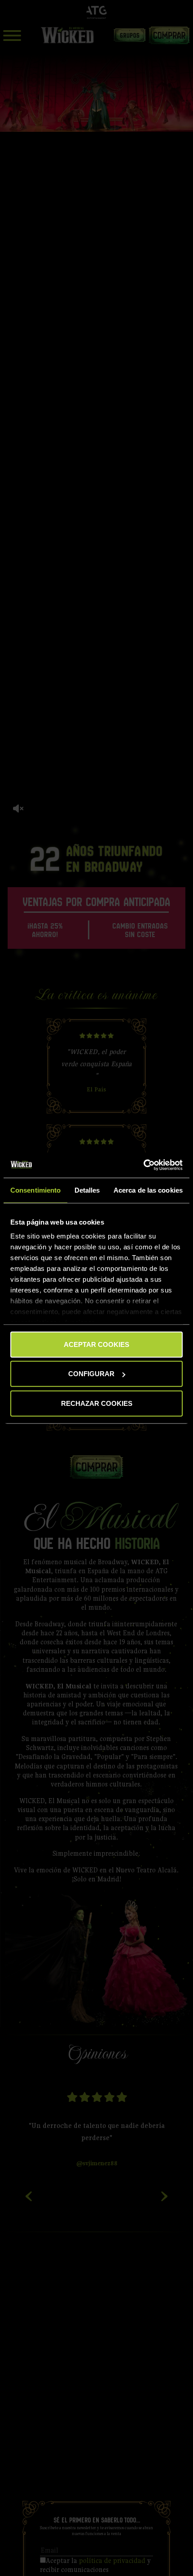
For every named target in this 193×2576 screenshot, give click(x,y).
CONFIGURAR (91, 1374)
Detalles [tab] (87, 1190)
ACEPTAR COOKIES (96, 1344)
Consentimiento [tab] (35, 1190)
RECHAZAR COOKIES (97, 1403)
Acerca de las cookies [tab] (148, 1190)
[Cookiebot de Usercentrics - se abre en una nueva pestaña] (143, 1165)
